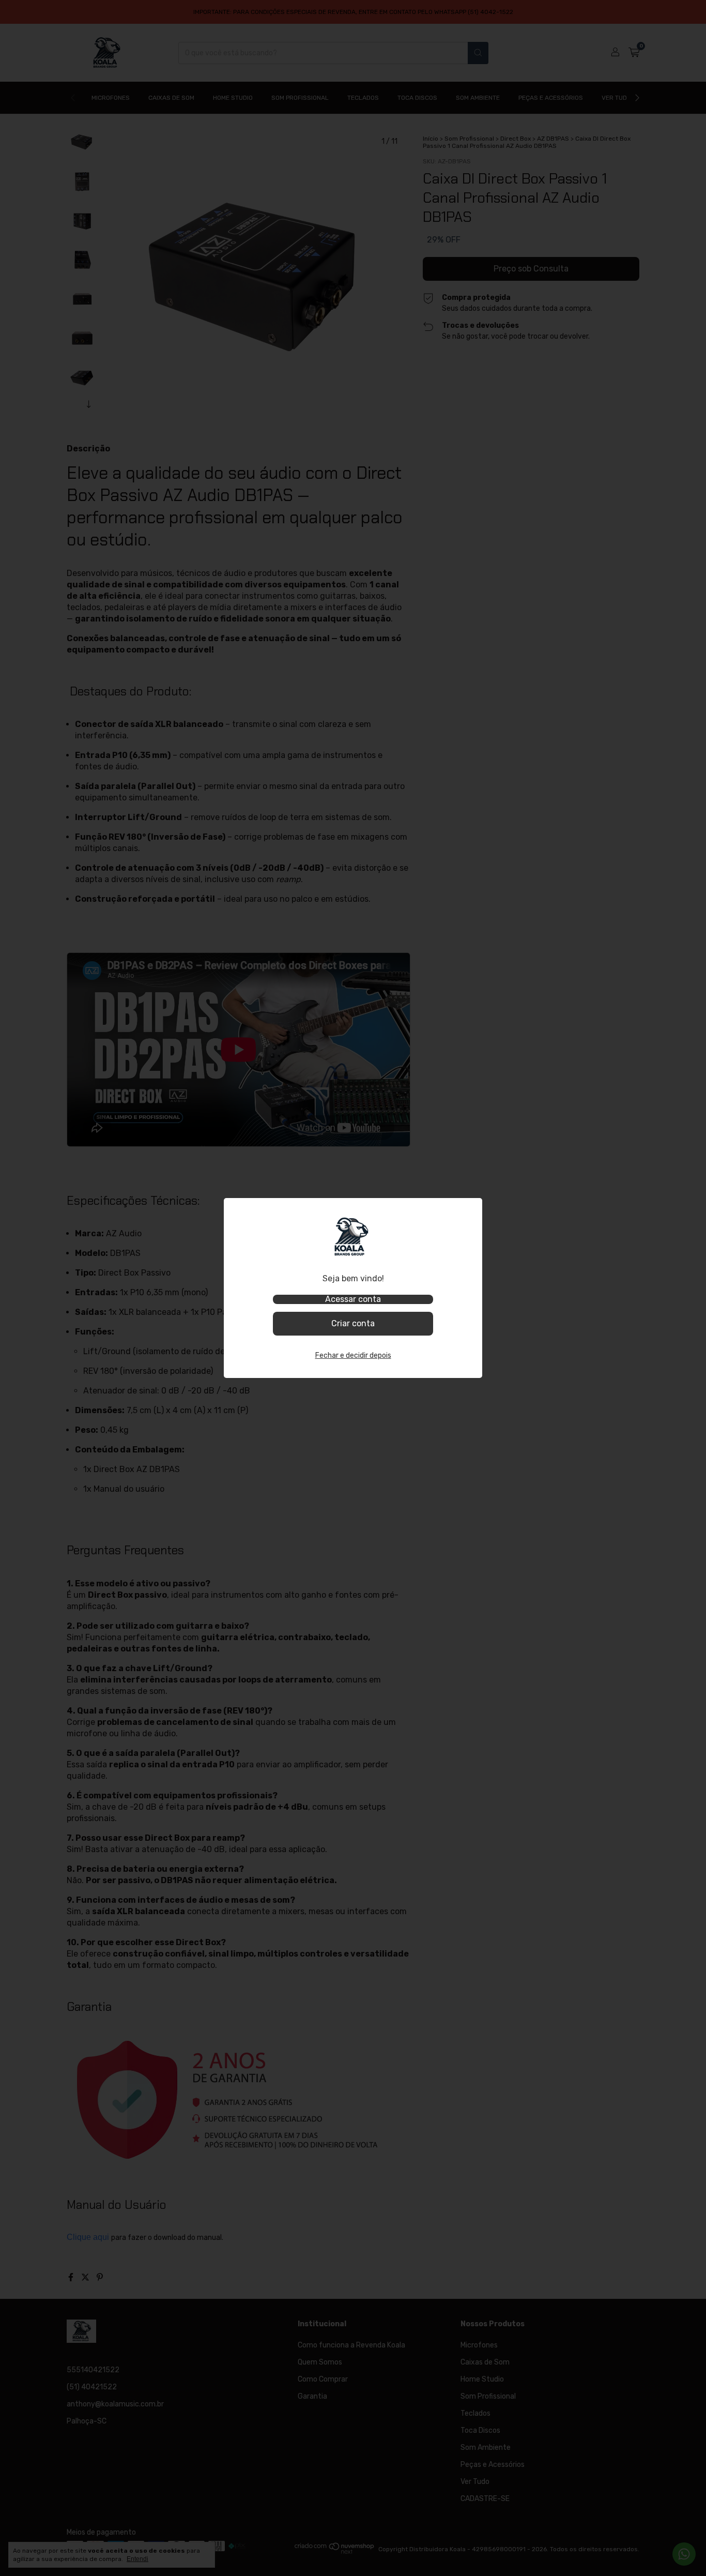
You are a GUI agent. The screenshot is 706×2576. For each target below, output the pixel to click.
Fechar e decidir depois (353, 1355)
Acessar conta (353, 1299)
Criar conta (353, 1323)
